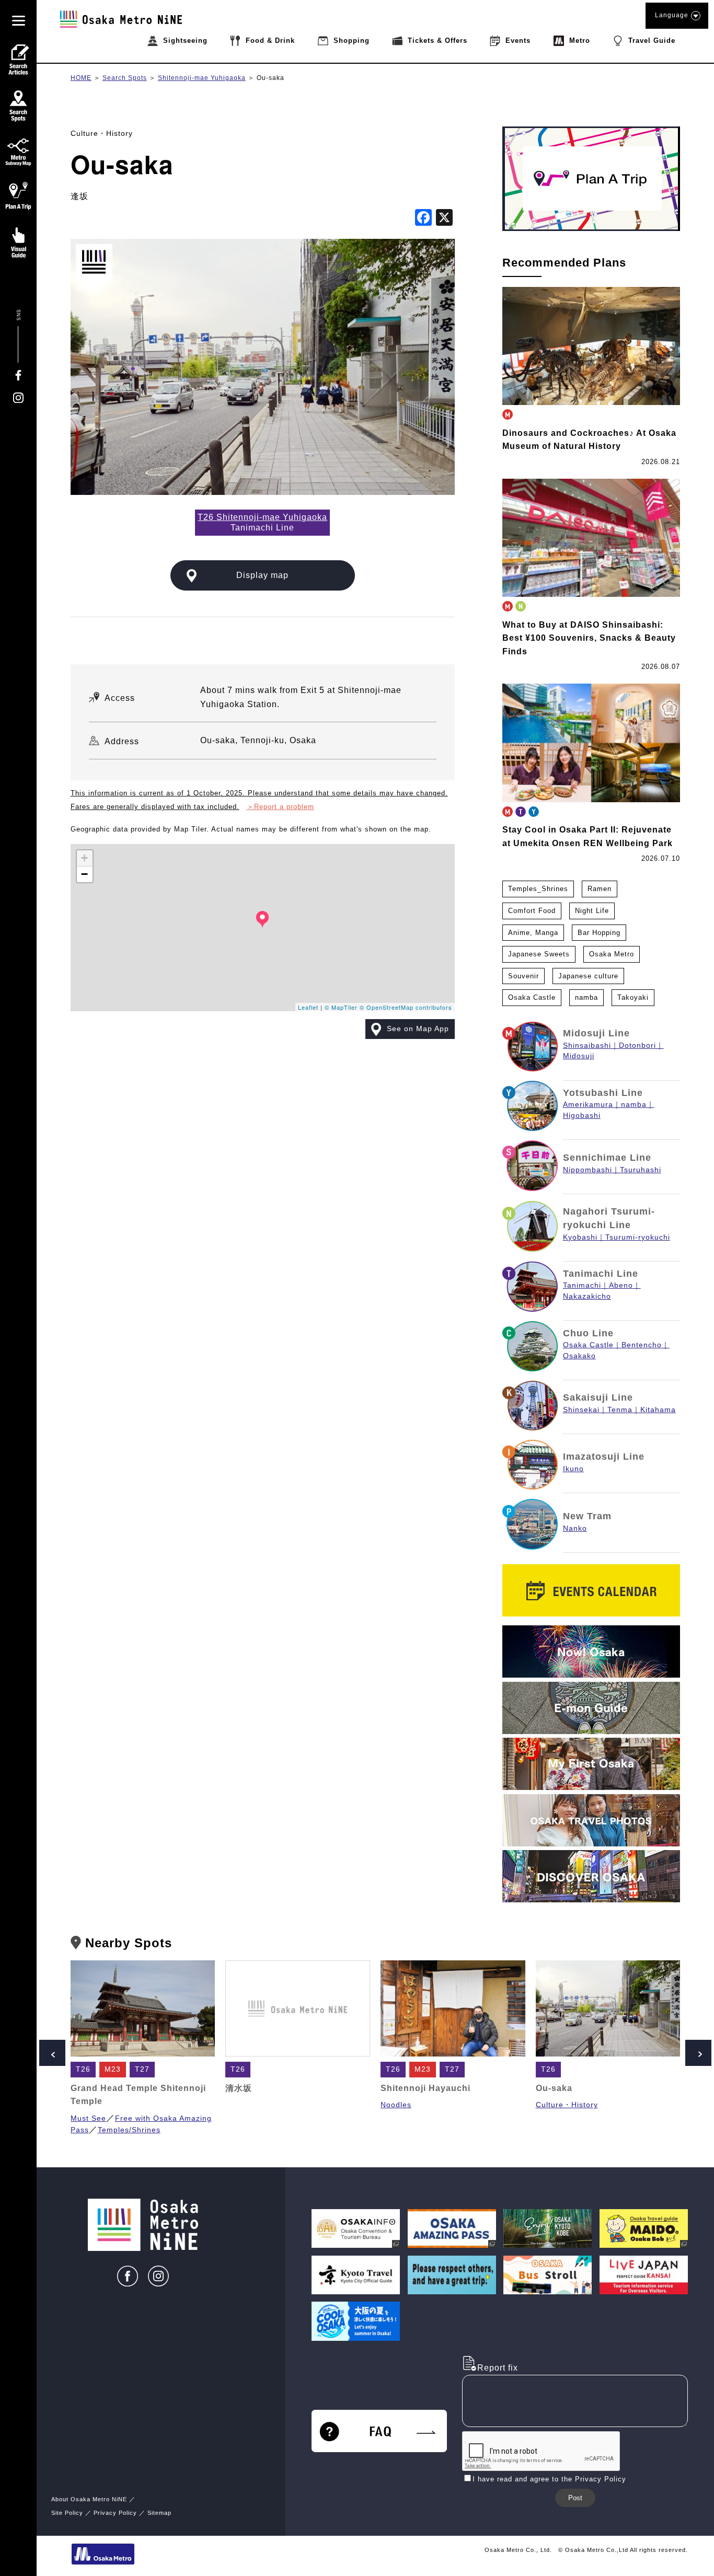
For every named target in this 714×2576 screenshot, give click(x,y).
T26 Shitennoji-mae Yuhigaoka (262, 517)
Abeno (621, 1285)
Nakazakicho (587, 1296)
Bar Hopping (599, 933)
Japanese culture (588, 976)
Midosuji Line (596, 1033)
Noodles (396, 2105)
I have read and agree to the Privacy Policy (549, 2479)
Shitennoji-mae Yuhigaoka (202, 78)
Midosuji (579, 1056)
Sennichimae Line (607, 1158)
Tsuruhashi (641, 1170)
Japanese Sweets (539, 954)
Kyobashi (580, 1237)
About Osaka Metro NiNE (89, 2499)
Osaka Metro (612, 954)
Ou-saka (270, 78)
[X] (444, 219)
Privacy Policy (115, 2513)
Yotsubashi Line (603, 1093)
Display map (262, 575)
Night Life (592, 911)
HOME (81, 78)
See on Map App (418, 1029)
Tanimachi (582, 1285)
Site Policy (67, 2513)
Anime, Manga (533, 933)
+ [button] (85, 858)
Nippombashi (588, 1170)
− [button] (85, 874)
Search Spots (125, 78)
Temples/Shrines (129, 2130)
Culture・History (102, 133)
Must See (88, 2118)
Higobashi (582, 1116)
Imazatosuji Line (604, 1457)
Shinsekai (581, 1410)
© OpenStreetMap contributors (406, 1007)
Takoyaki (633, 997)
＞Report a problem (280, 807)
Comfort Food (532, 911)
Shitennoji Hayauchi (425, 2088)
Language (672, 15)
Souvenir (523, 976)
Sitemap (159, 2513)
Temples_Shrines (538, 889)
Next (698, 2053)
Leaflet (308, 1007)
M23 (113, 2069)
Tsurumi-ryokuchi (638, 1237)
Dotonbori (637, 1046)
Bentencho (642, 1345)
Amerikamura (588, 1105)
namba (586, 997)
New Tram (587, 1516)
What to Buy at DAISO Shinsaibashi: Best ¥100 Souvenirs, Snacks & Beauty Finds (589, 638)
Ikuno (573, 1469)
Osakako (579, 1356)
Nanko (575, 1528)
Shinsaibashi (587, 1046)
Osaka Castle (532, 997)
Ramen (600, 889)
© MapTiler (341, 1007)
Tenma (620, 1410)
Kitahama (658, 1410)
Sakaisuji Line (598, 1397)
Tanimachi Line (601, 1274)
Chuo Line (588, 1333)
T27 (142, 2069)
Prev (52, 2053)
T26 (83, 2069)
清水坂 (239, 2088)
